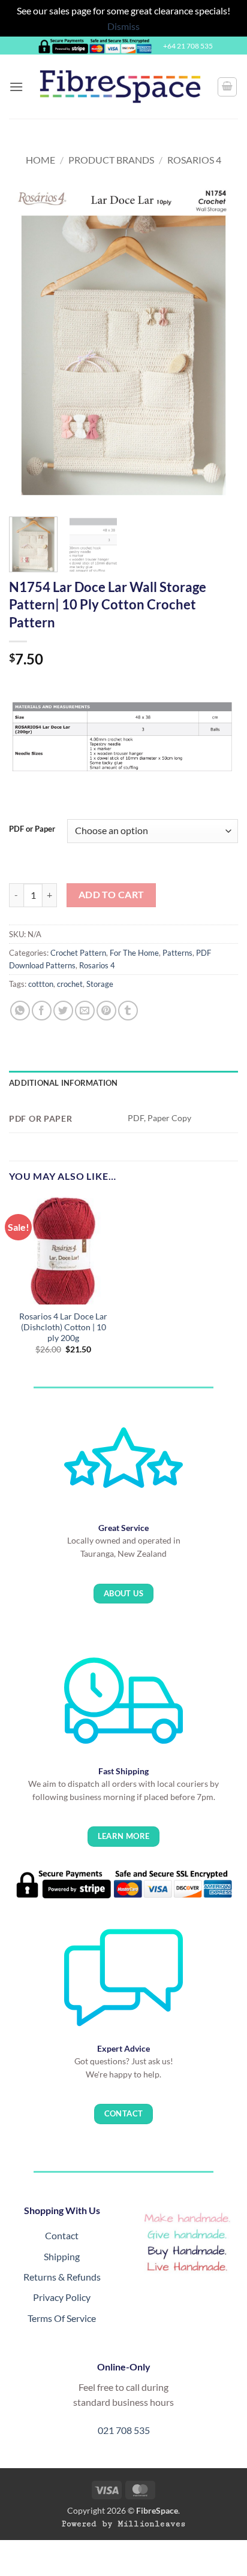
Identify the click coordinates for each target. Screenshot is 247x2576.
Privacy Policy (62, 2297)
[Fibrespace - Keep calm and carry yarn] (120, 87)
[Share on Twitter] (63, 1011)
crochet (70, 984)
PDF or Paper (32, 829)
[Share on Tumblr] (128, 1011)
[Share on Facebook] (42, 1011)
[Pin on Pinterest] (106, 1011)
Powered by (124, 2524)
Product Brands (111, 160)
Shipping (62, 2256)
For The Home (134, 953)
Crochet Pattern (78, 953)
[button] (16, 87)
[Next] (218, 346)
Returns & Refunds (62, 2277)
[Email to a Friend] (85, 1011)
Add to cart (112, 895)
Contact (62, 2235)
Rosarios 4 (194, 160)
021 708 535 (124, 2430)
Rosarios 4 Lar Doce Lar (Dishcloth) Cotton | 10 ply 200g (63, 1327)
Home (40, 160)
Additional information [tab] (64, 1083)
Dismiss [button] (123, 26)
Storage (100, 984)
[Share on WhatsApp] (20, 1011)
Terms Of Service (62, 2318)
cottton (41, 984)
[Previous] (29, 346)
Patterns (177, 953)
